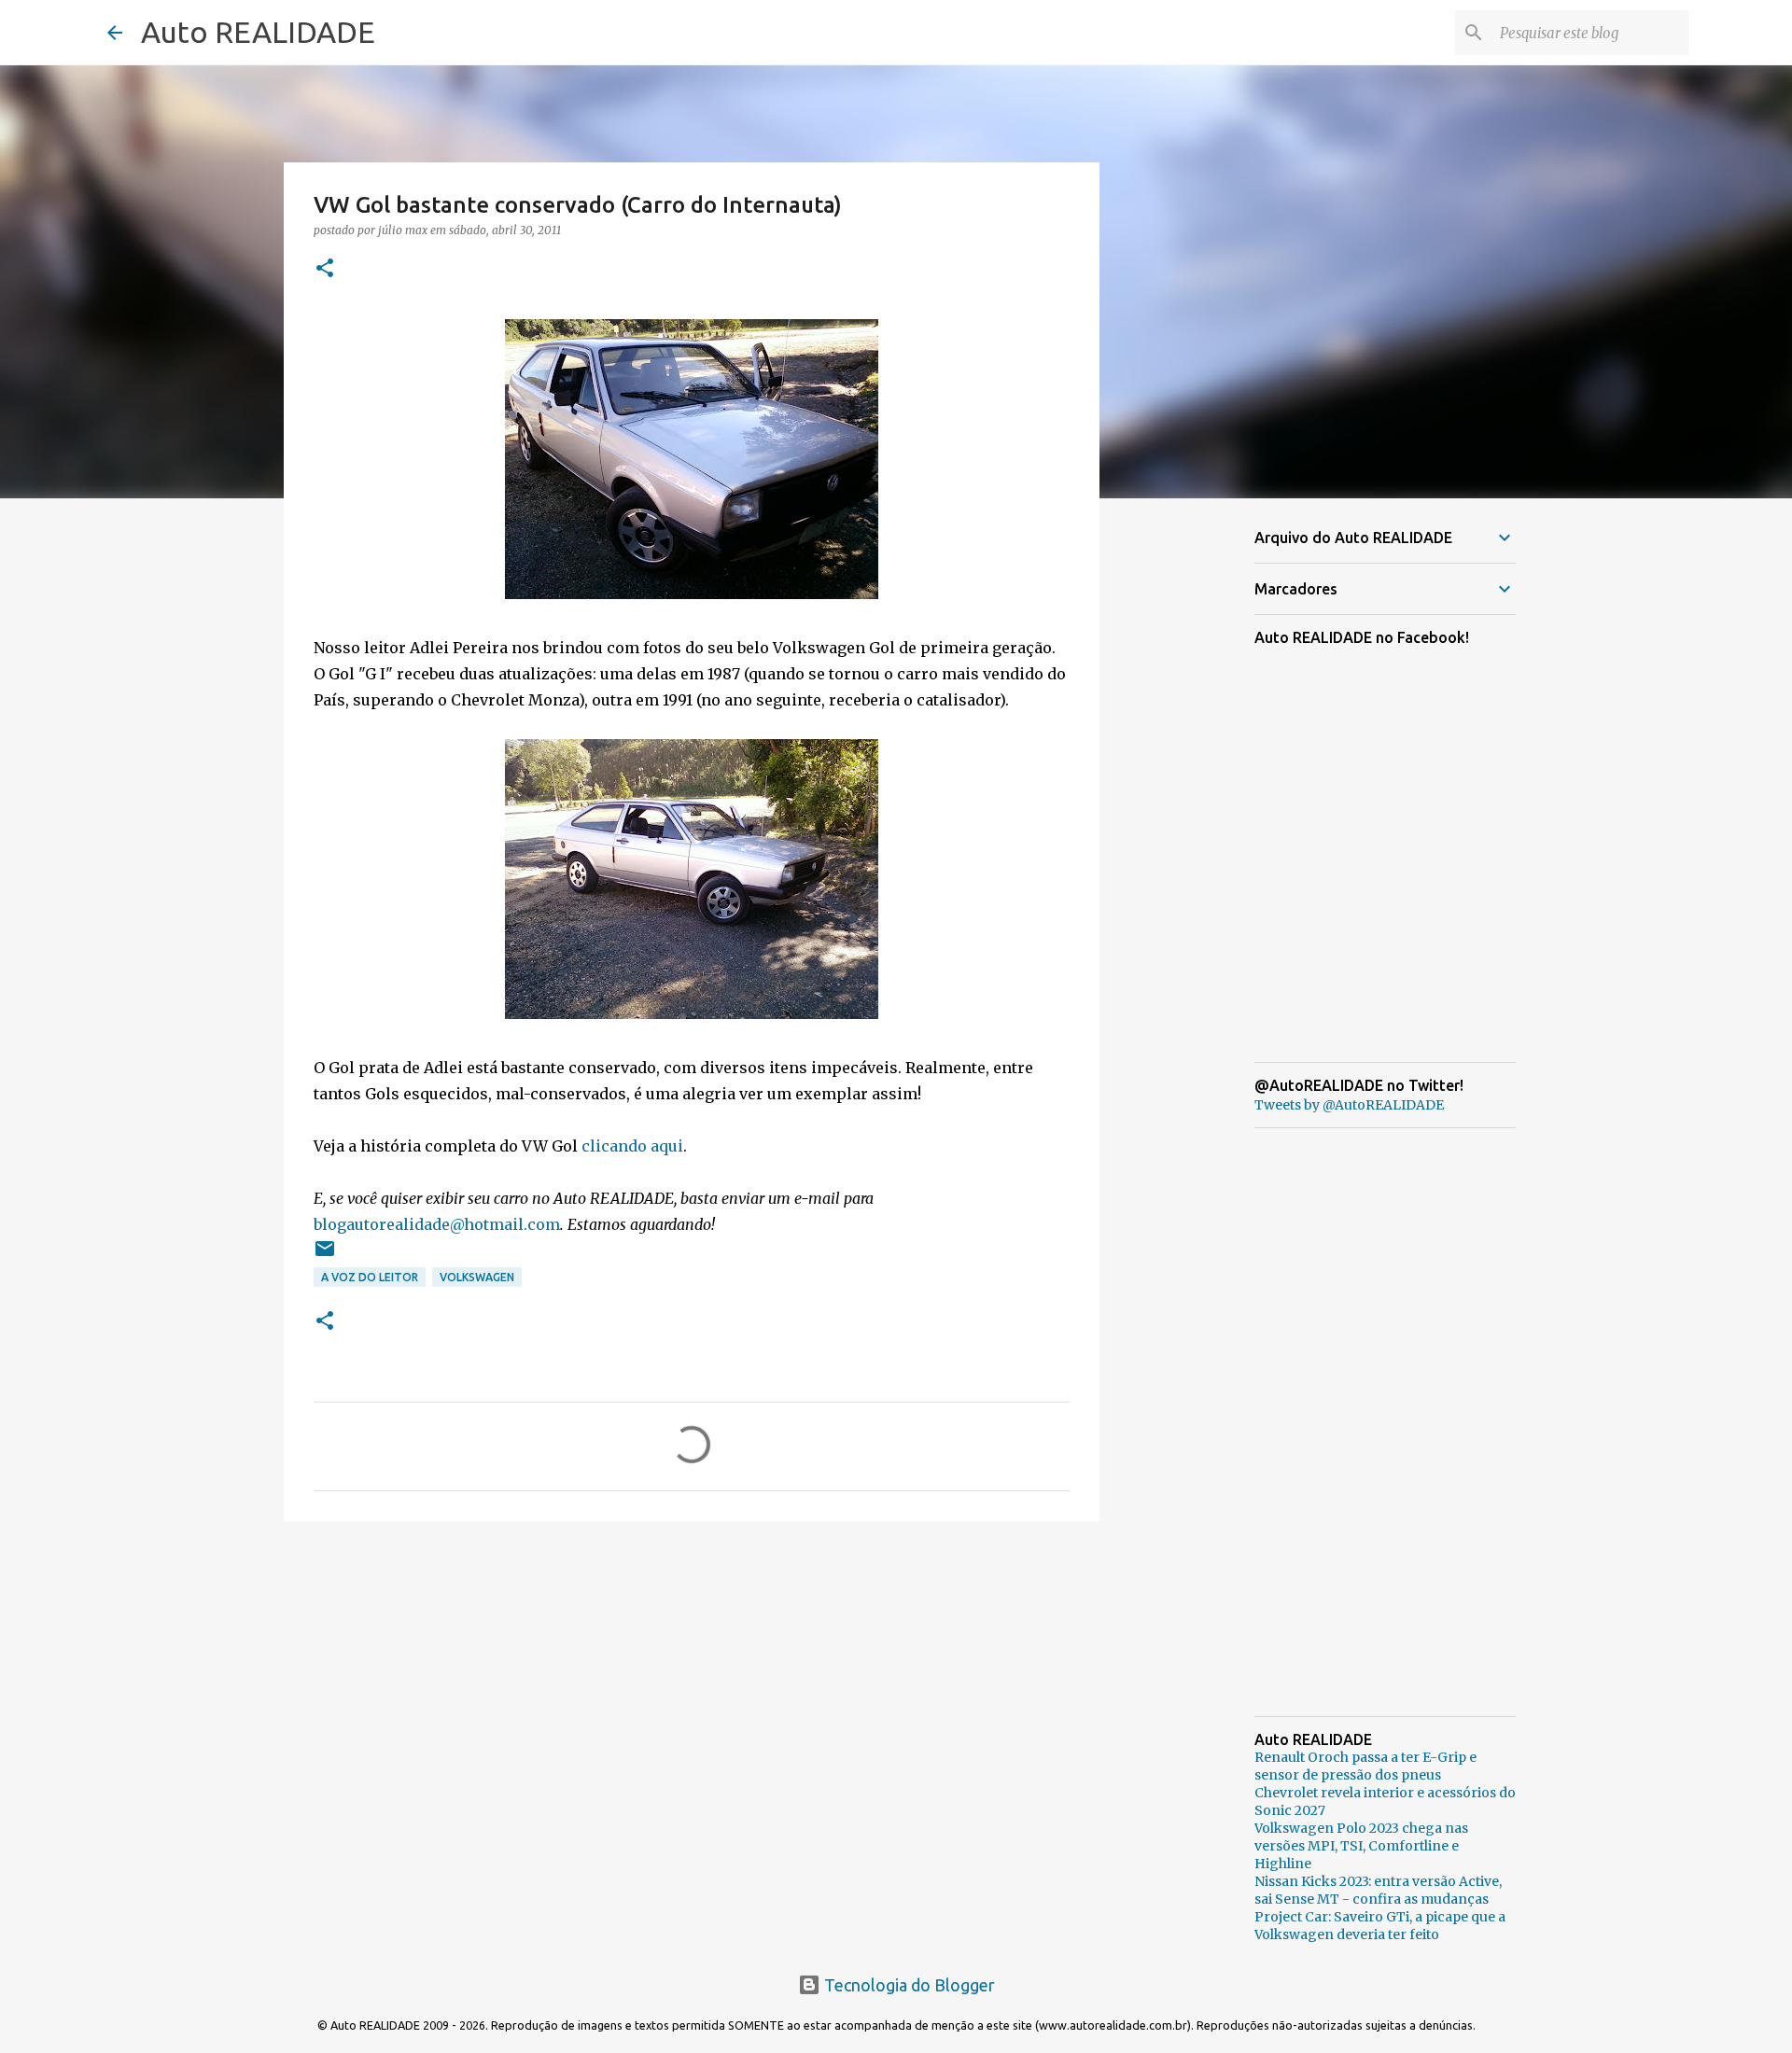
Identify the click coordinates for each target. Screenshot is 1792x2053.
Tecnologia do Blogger (908, 1985)
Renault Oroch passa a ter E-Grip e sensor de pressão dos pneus (1365, 1766)
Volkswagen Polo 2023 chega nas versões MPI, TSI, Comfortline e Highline (1361, 1846)
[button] (325, 269)
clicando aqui (632, 1146)
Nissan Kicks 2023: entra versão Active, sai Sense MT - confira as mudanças (1378, 1890)
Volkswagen (477, 1277)
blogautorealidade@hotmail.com (437, 1224)
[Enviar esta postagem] (325, 1256)
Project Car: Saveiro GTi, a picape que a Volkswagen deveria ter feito (1380, 1926)
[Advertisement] (692, 1680)
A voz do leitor (370, 1277)
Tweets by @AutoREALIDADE (1349, 1105)
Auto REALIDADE (258, 32)
